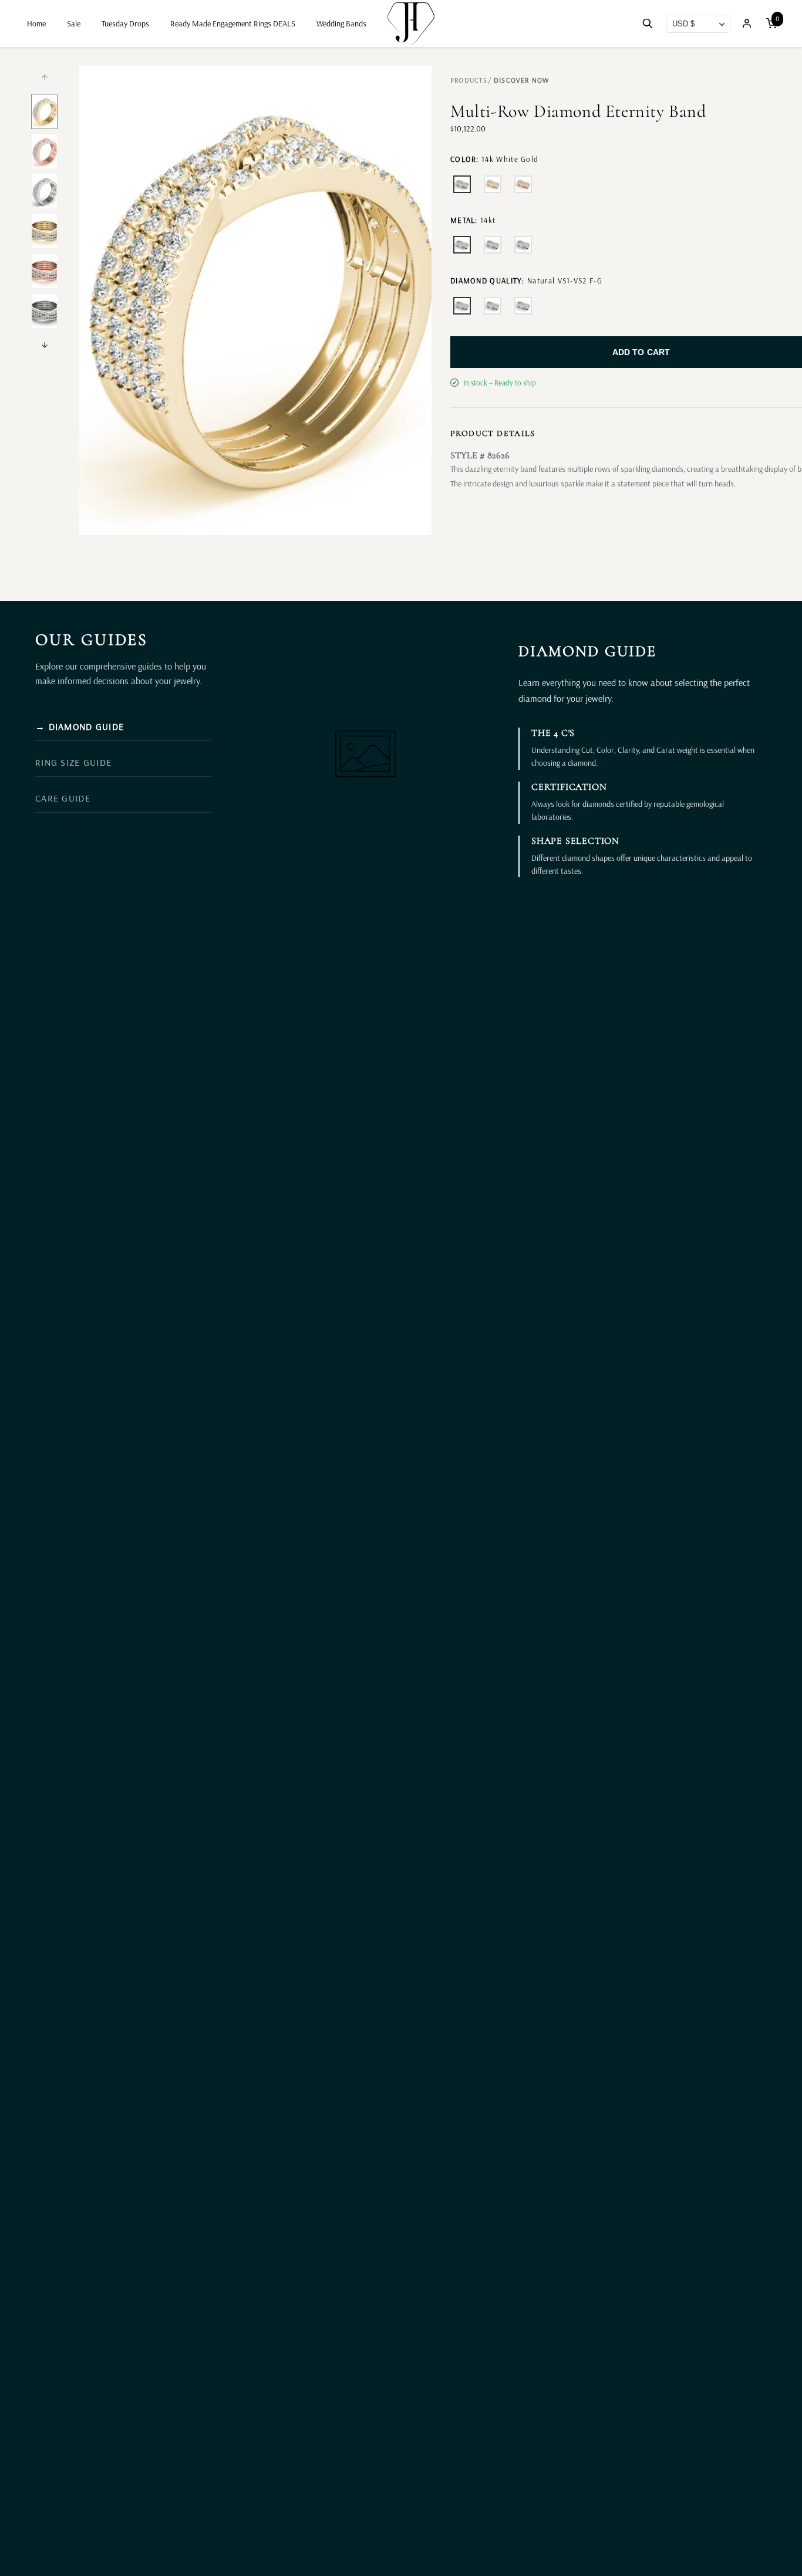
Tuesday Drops (125, 23)
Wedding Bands (341, 23)
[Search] (648, 24)
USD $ (683, 24)
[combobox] (698, 24)
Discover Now (521, 80)
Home (36, 23)
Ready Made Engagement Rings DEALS (233, 23)
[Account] (747, 23)
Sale (74, 23)
